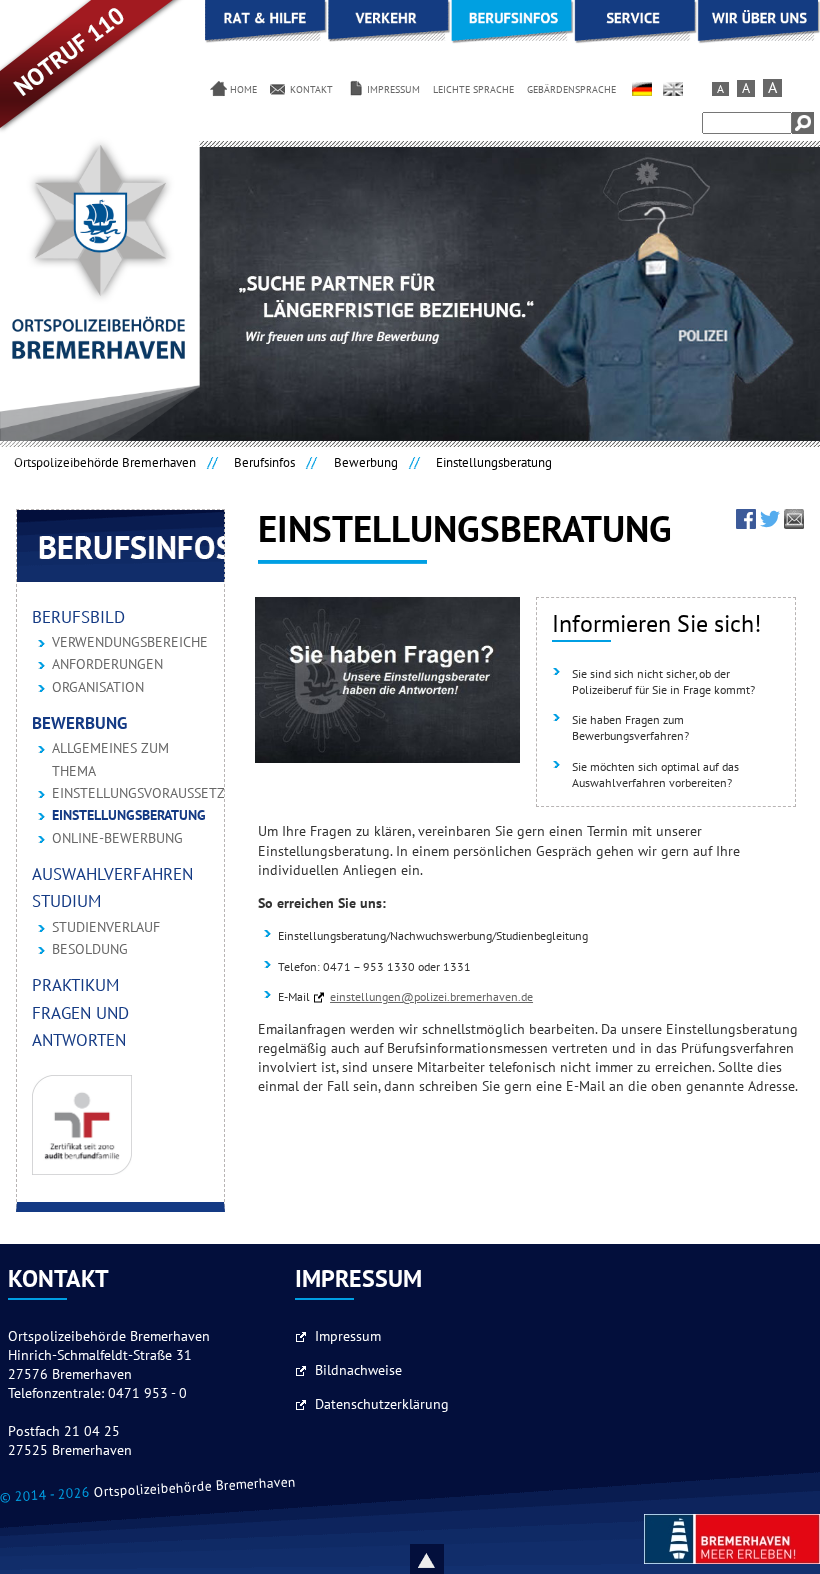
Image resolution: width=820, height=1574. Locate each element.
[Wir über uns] (758, 58)
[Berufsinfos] (512, 58)
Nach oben (450, 1559)
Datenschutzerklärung (382, 1405)
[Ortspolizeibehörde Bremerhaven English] (675, 89)
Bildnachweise (358, 1371)
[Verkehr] (389, 58)
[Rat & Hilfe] (266, 58)
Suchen (803, 123)
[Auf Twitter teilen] (770, 524)
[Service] (635, 58)
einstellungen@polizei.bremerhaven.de (431, 997)
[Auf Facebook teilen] (746, 524)
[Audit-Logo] (82, 1125)
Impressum (348, 1337)
